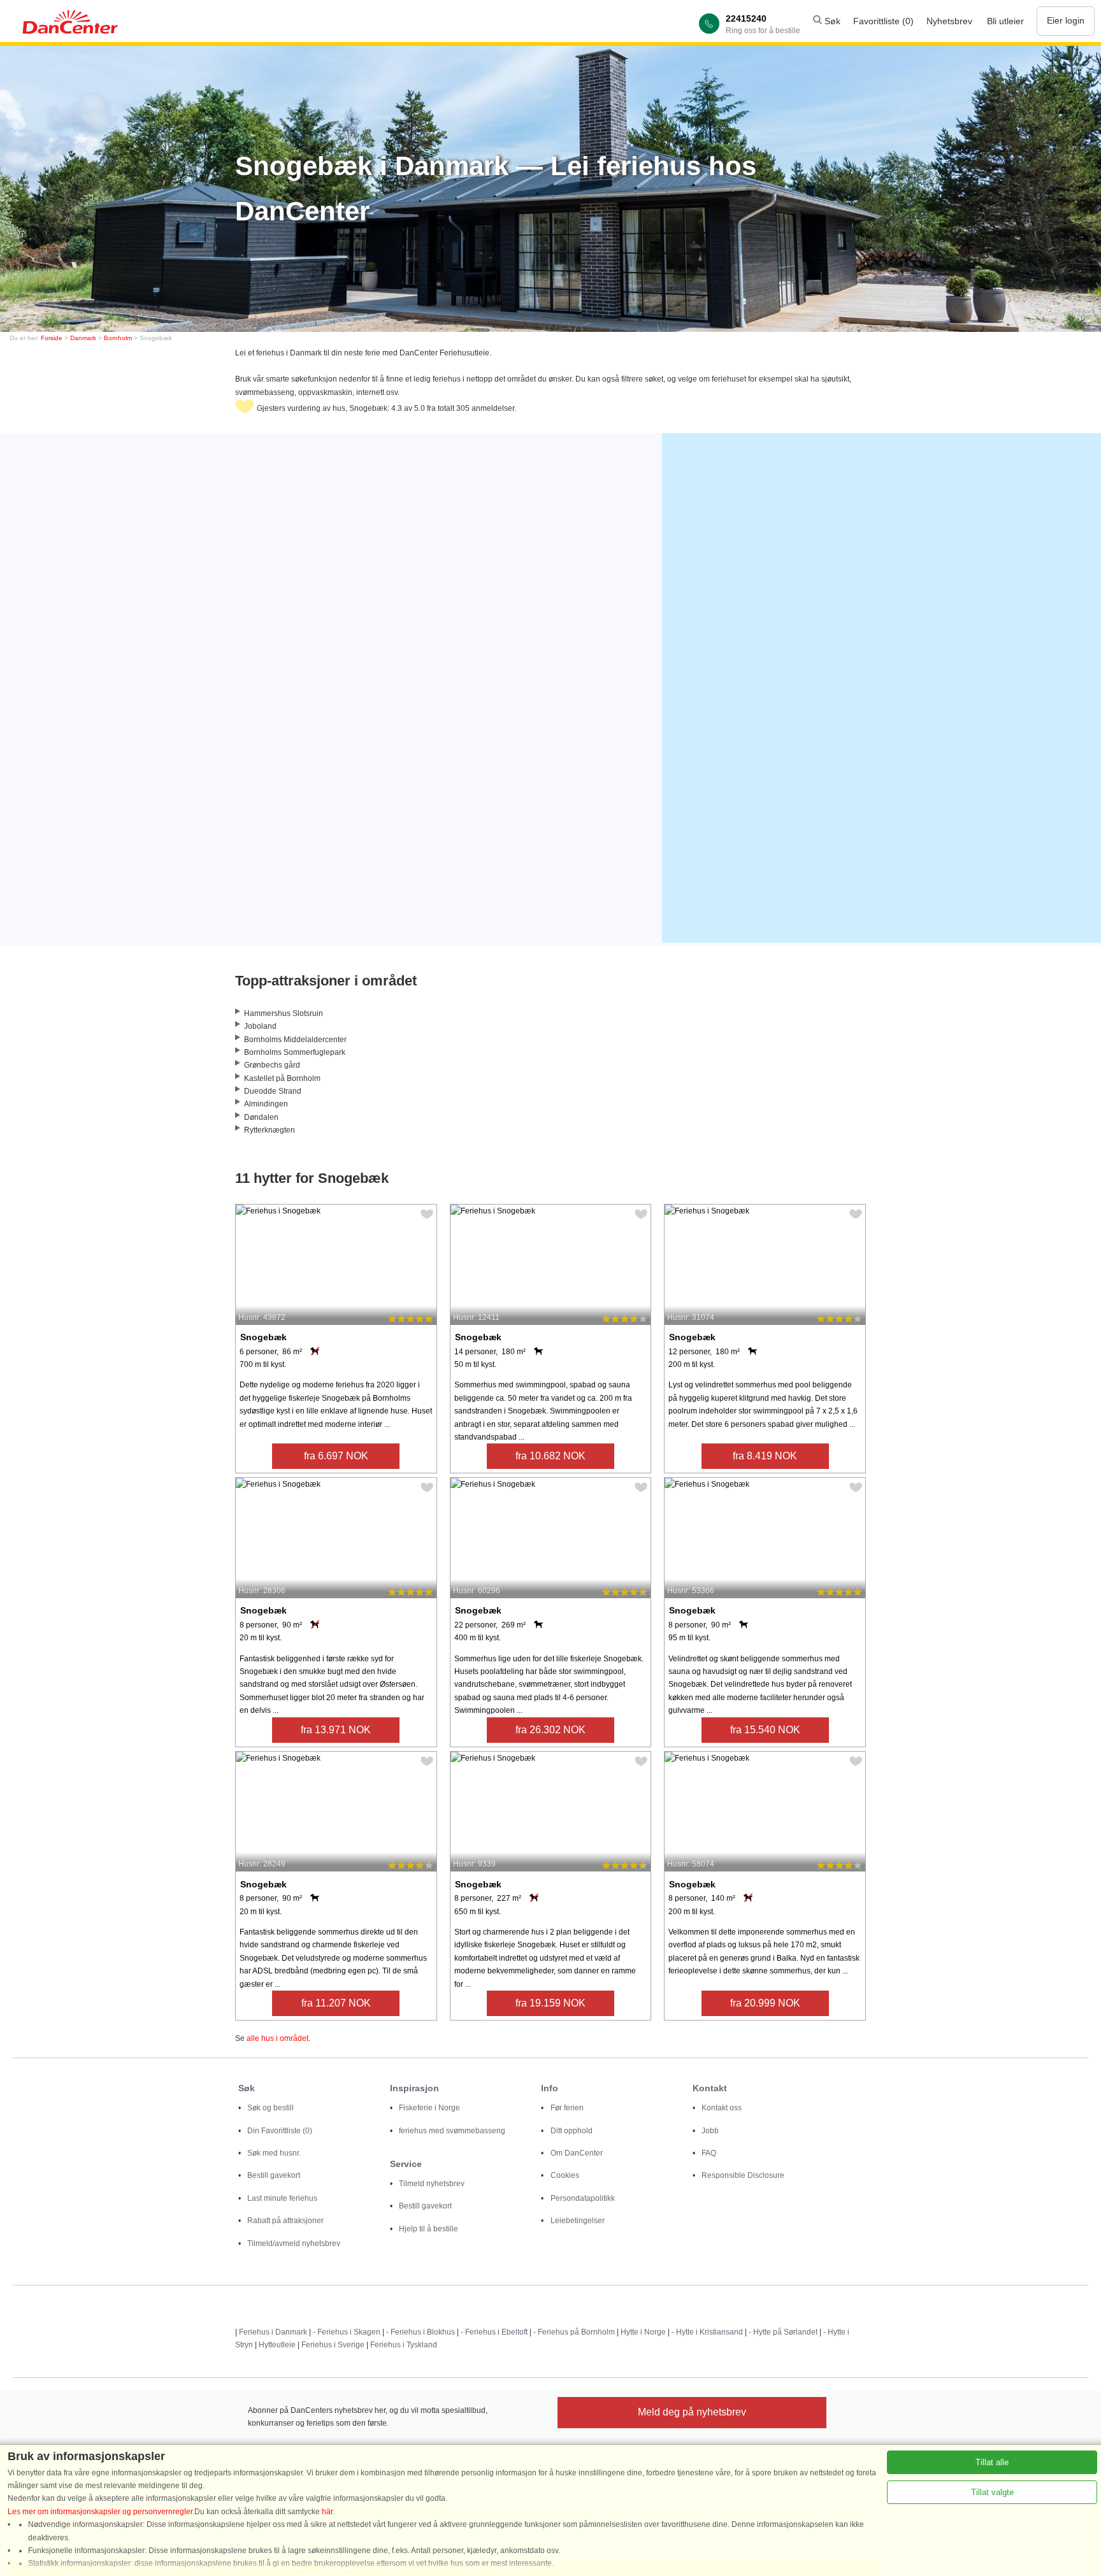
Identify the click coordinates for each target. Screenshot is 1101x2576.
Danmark (83, 338)
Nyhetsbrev (949, 21)
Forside (52, 338)
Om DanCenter (577, 2153)
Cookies (565, 2175)
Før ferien (567, 2108)
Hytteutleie (277, 2345)
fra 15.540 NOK (765, 1730)
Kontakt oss (722, 2108)
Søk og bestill (270, 2108)
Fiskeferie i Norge (429, 2108)
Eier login (1066, 20)
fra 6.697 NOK (336, 1456)
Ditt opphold (572, 2131)
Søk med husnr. (274, 2153)
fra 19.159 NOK (550, 2003)
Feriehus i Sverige (333, 2345)
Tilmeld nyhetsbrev (432, 2184)
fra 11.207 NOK (336, 2003)
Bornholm (118, 338)
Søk (831, 21)
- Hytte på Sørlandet (783, 2332)
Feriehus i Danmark (273, 2332)
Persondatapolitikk (583, 2198)
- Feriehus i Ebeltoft (494, 2332)
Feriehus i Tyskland (404, 2345)
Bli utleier (1005, 21)
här (327, 2512)
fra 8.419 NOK (765, 1456)
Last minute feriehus (282, 2198)
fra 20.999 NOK (765, 2003)
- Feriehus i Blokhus (421, 2332)
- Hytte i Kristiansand (707, 2332)
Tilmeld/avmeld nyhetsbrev (294, 2243)
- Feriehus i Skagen (347, 2332)
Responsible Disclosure (743, 2175)
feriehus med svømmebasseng (452, 2131)
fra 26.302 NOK (550, 1730)
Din (280, 2131)
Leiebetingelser (578, 2221)
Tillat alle (992, 2462)
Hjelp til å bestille (428, 2229)
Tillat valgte (992, 2492)
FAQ (709, 2153)
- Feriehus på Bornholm (574, 2332)
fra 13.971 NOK (336, 1730)
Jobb (710, 2131)
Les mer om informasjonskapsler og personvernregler (100, 2512)
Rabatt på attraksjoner (285, 2221)
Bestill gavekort (274, 2175)
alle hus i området (277, 2038)
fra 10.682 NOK (550, 1456)
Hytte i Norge (643, 2332)
